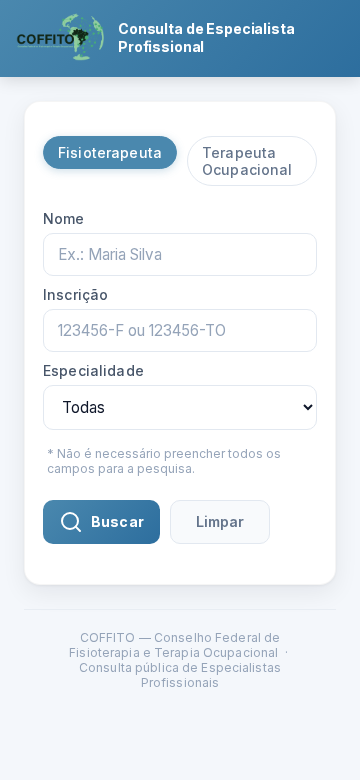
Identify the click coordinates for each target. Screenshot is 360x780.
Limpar (220, 521)
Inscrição (75, 294)
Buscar (117, 521)
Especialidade (93, 370)
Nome (64, 218)
